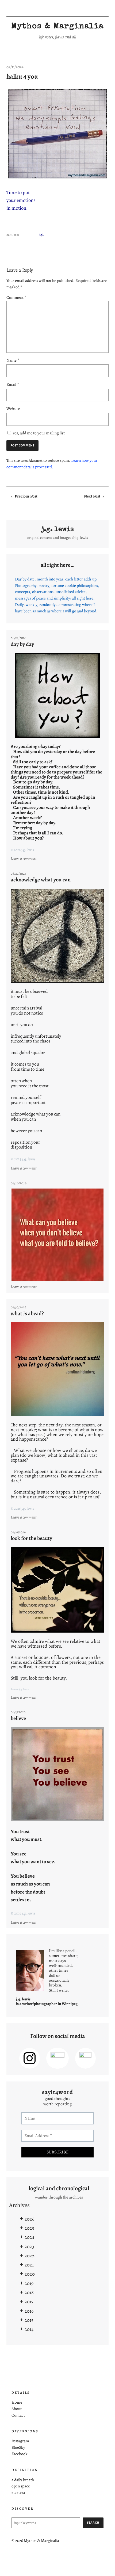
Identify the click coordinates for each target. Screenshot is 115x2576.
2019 (29, 2283)
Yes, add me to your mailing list (38, 433)
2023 (29, 2246)
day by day (22, 644)
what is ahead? (27, 1313)
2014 (29, 2329)
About (17, 2409)
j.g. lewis (57, 530)
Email (13, 384)
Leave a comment (24, 859)
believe (18, 1718)
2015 (29, 2320)
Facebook (20, 2454)
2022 (30, 2256)
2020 (30, 2274)
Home (17, 2402)
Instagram (20, 2441)
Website (13, 408)
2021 (29, 2265)
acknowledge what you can (41, 880)
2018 (29, 2292)
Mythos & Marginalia (57, 27)
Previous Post (26, 496)
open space (21, 2486)
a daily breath (23, 2480)
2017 (29, 2301)
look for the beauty (31, 1538)
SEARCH (93, 2523)
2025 (29, 2228)
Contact (18, 2415)
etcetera (18, 2492)
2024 (29, 2237)
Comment (16, 297)
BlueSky (18, 2447)
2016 (29, 2311)
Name (13, 360)
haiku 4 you (22, 77)
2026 (29, 2219)
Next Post (92, 496)
